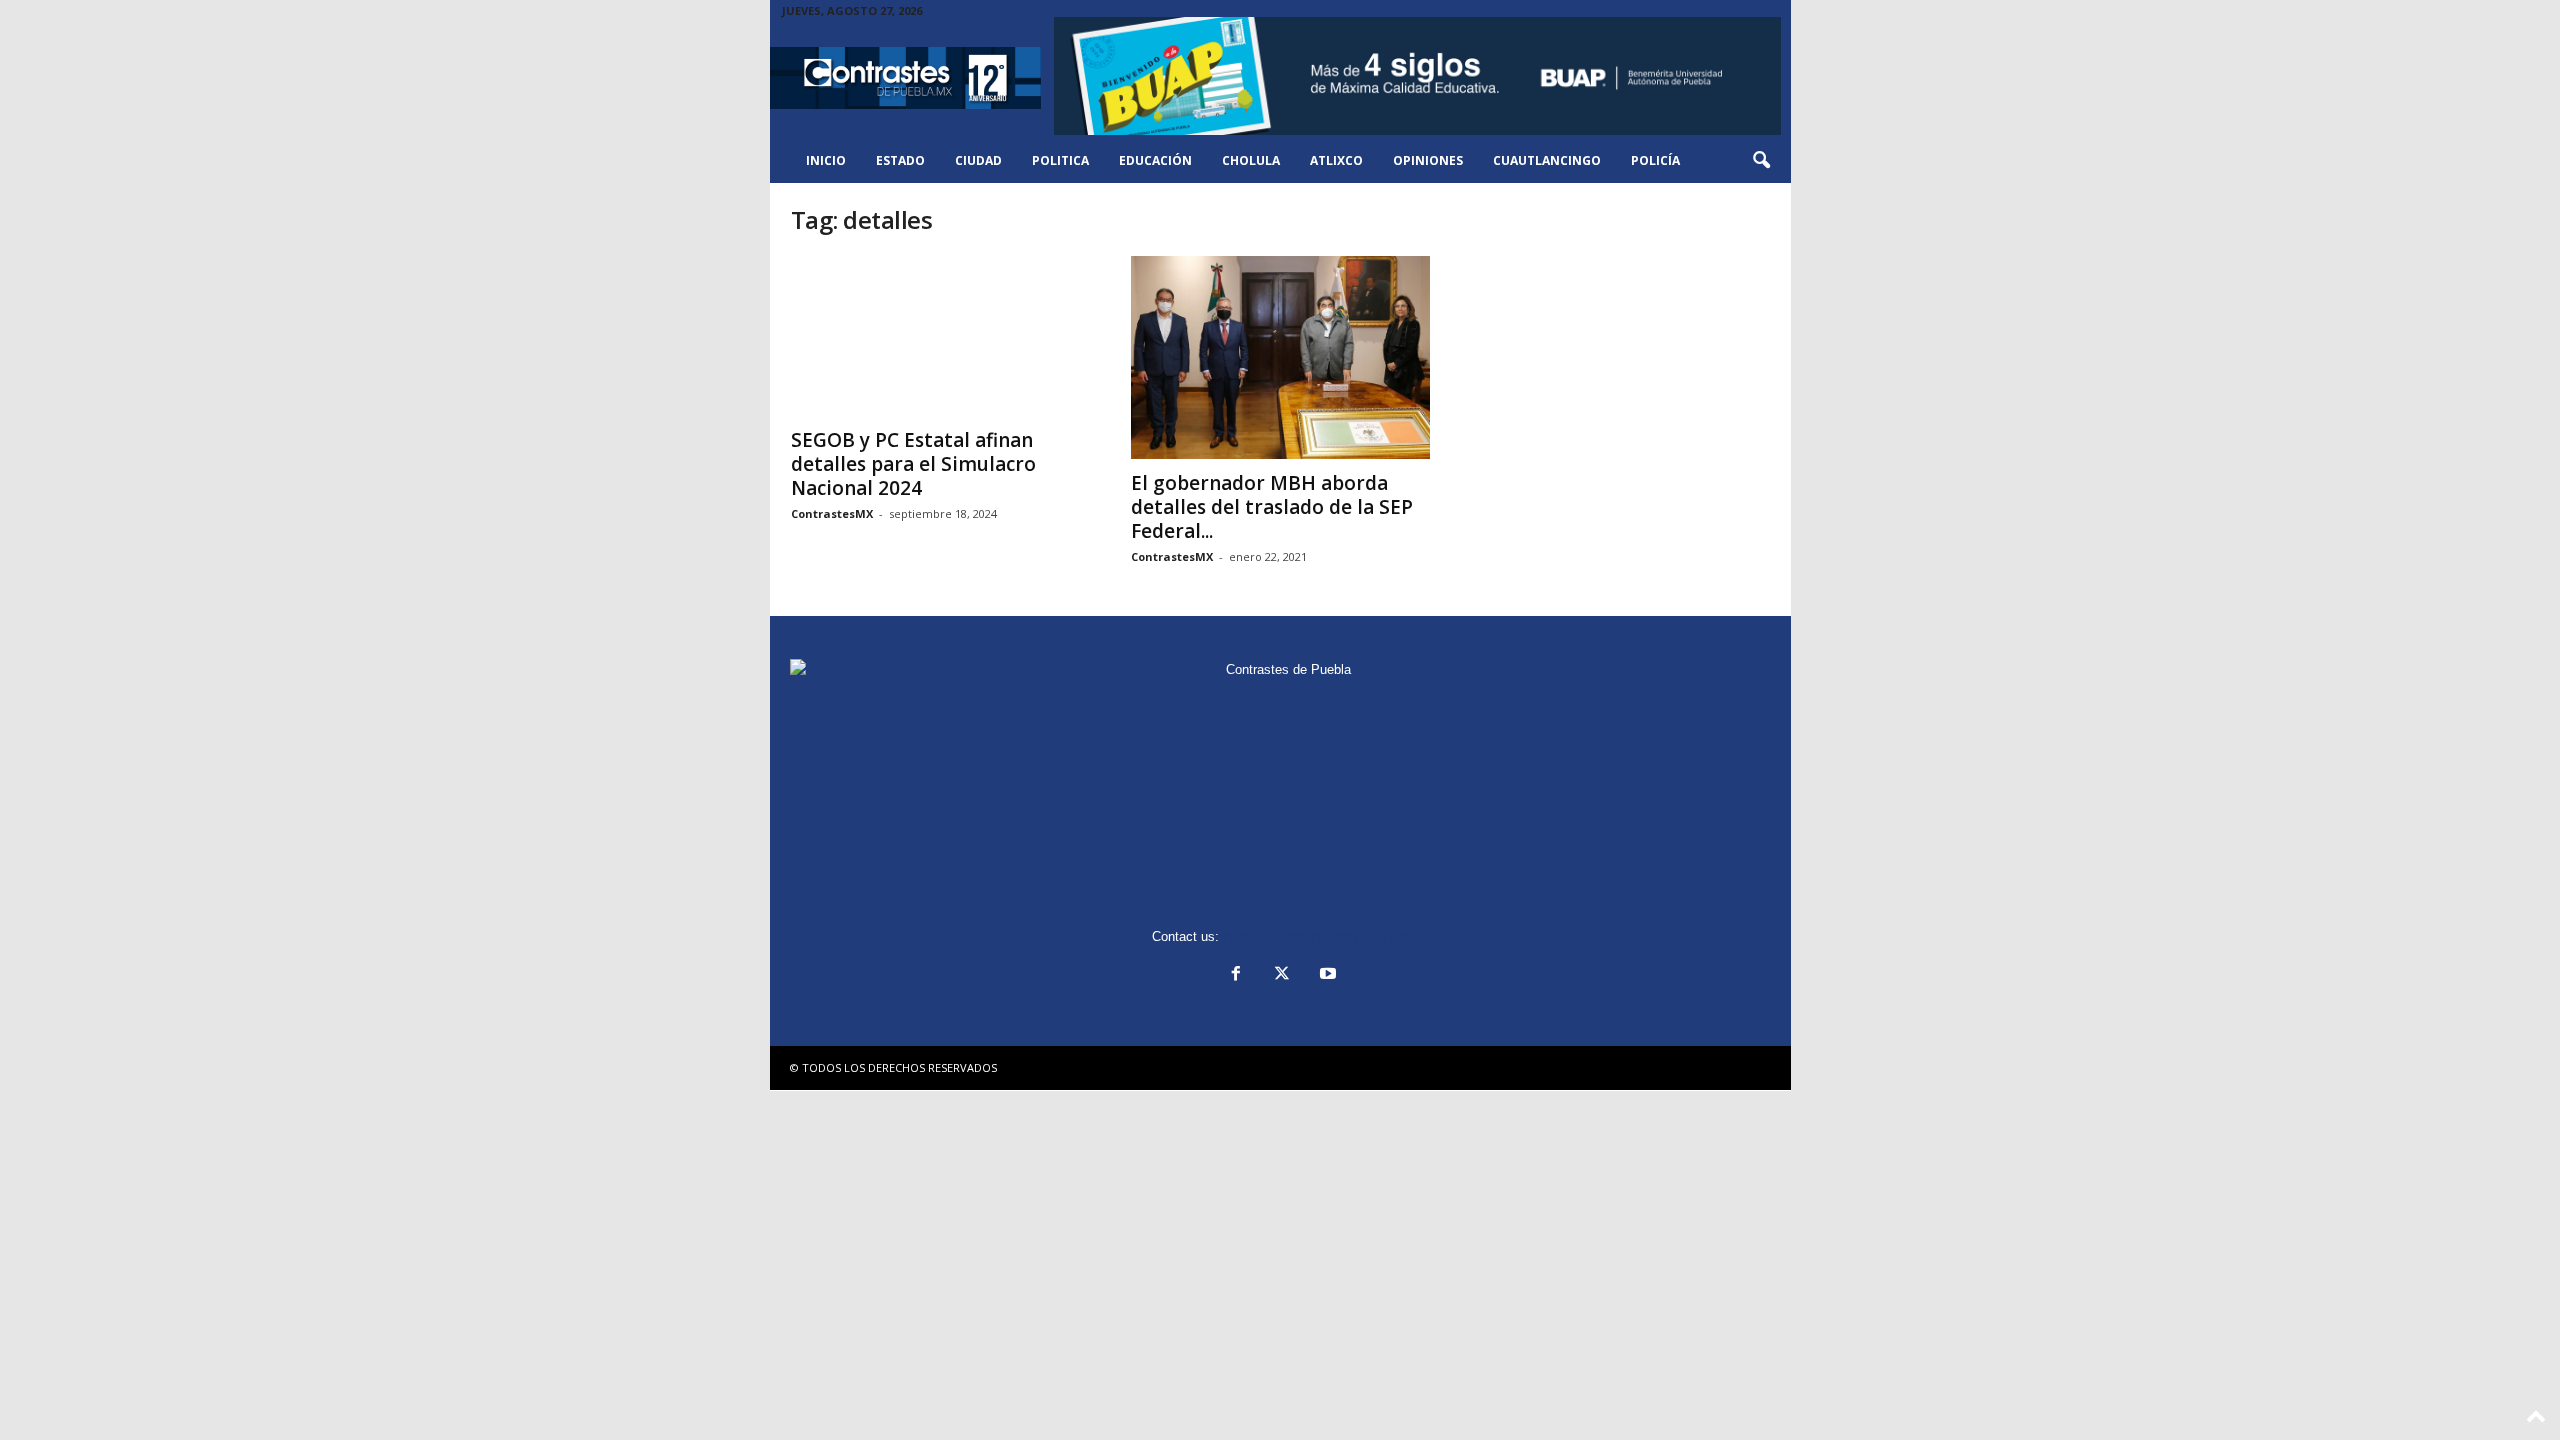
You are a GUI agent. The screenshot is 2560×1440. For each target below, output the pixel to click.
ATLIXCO (1336, 160)
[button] (1761, 161)
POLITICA (1060, 160)
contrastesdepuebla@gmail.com (1316, 936)
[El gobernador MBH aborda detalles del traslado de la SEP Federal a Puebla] (1281, 357)
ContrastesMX (832, 513)
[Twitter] (1282, 975)
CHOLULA (1251, 160)
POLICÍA (1655, 160)
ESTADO (900, 160)
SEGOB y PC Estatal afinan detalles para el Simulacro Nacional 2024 (913, 464)
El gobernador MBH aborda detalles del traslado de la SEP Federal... (1272, 507)
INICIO (826, 160)
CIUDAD (978, 160)
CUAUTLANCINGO (1547, 160)
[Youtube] (1326, 975)
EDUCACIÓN (1155, 160)
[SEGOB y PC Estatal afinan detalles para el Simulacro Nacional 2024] (941, 336)
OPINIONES (1428, 160)
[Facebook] (1236, 975)
